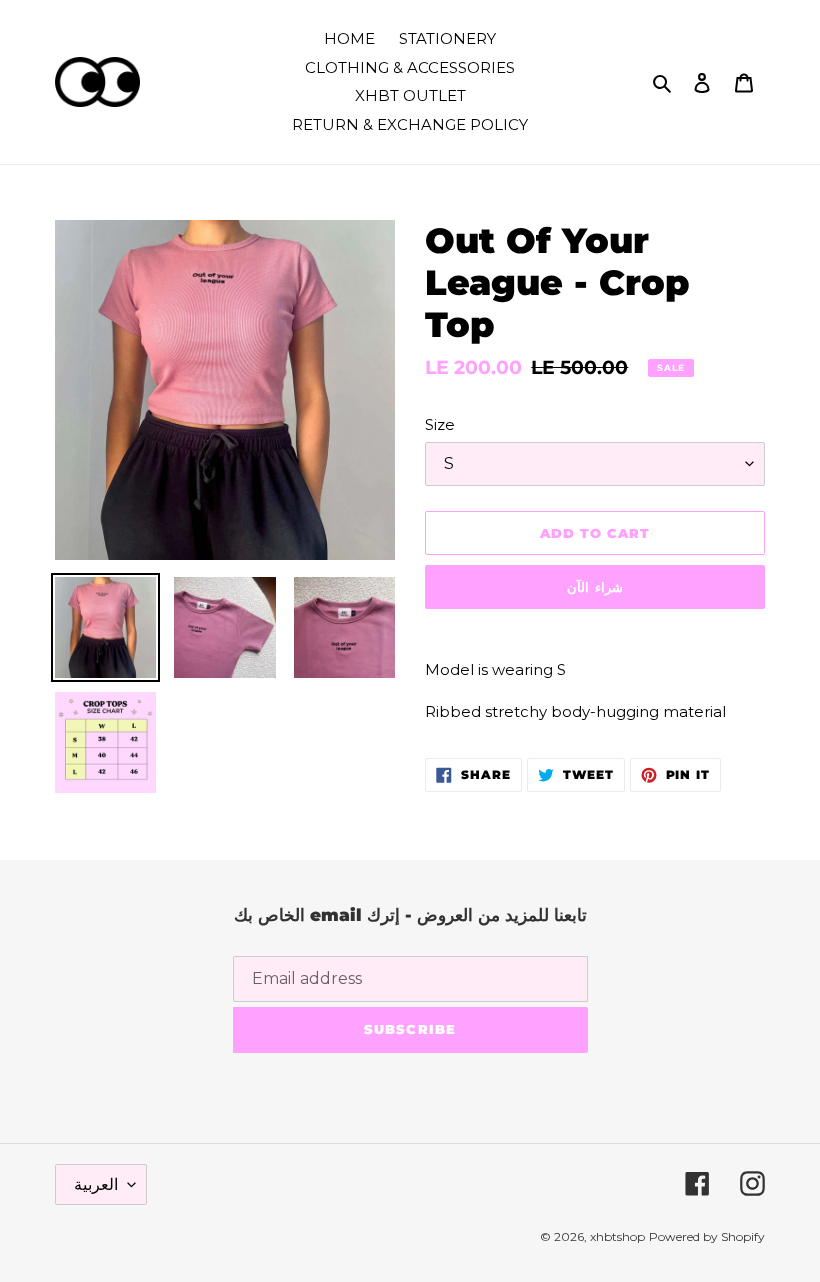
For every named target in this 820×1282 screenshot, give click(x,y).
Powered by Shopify (707, 1236)
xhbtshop (617, 1236)
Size (440, 424)
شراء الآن (594, 587)
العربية (96, 1184)
